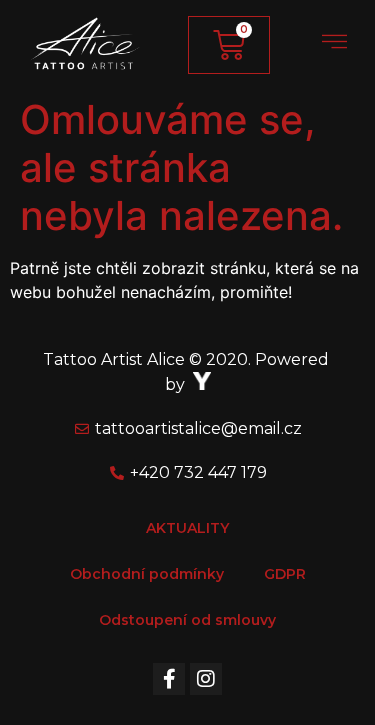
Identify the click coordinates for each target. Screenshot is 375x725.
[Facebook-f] (169, 679)
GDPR (285, 574)
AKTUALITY (187, 528)
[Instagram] (206, 679)
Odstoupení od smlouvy (187, 620)
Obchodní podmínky (147, 574)
